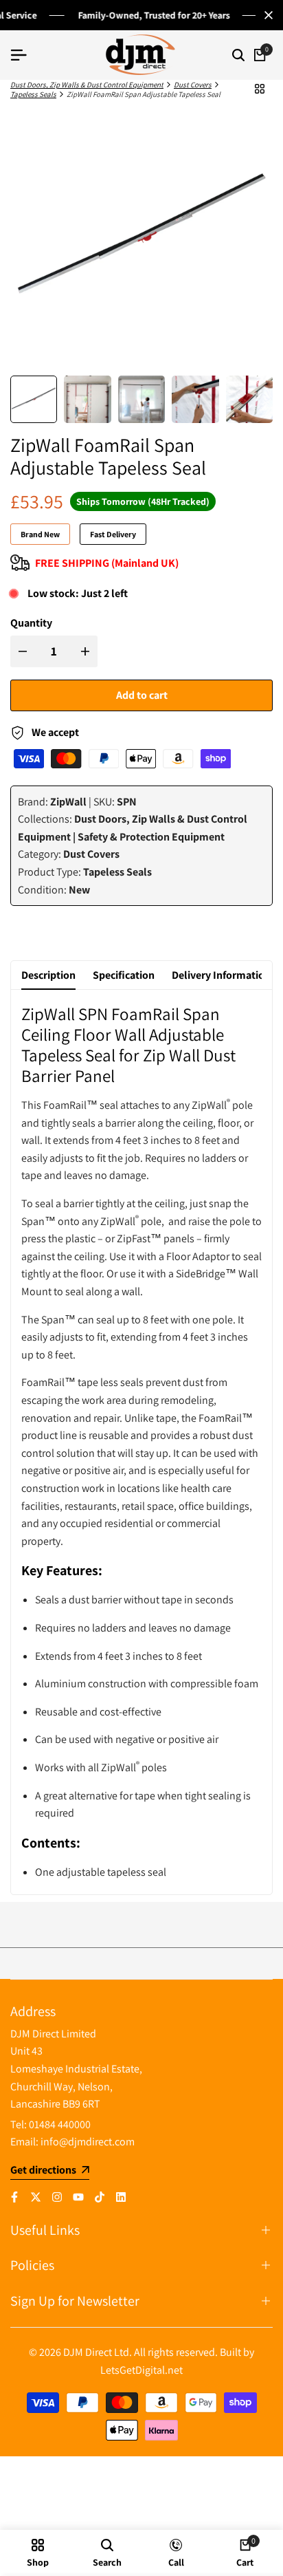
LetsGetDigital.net (141, 2370)
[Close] (266, 15)
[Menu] (24, 55)
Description (48, 975)
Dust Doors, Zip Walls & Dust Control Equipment (87, 85)
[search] (238, 55)
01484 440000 (60, 2124)
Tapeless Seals (33, 94)
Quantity (31, 623)
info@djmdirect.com (88, 2142)
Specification (124, 975)
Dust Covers (193, 85)
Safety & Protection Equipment (151, 837)
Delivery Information (221, 975)
